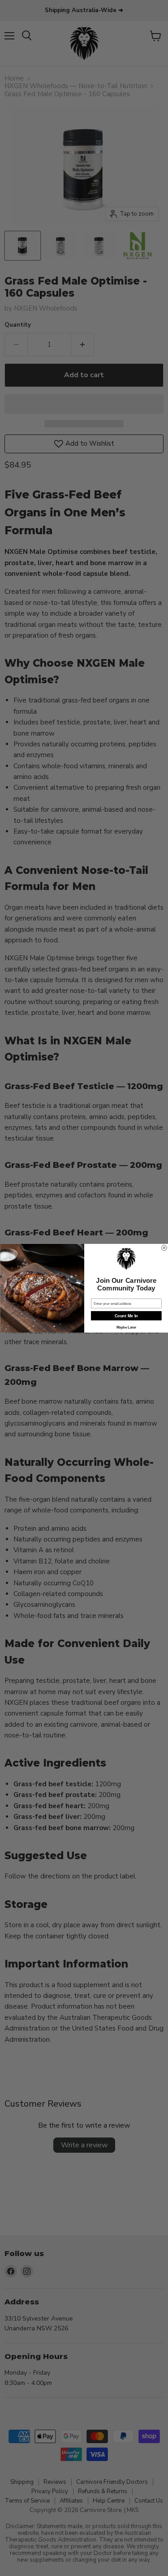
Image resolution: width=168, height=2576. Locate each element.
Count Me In (126, 1316)
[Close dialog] (164, 1248)
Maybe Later (126, 1327)
